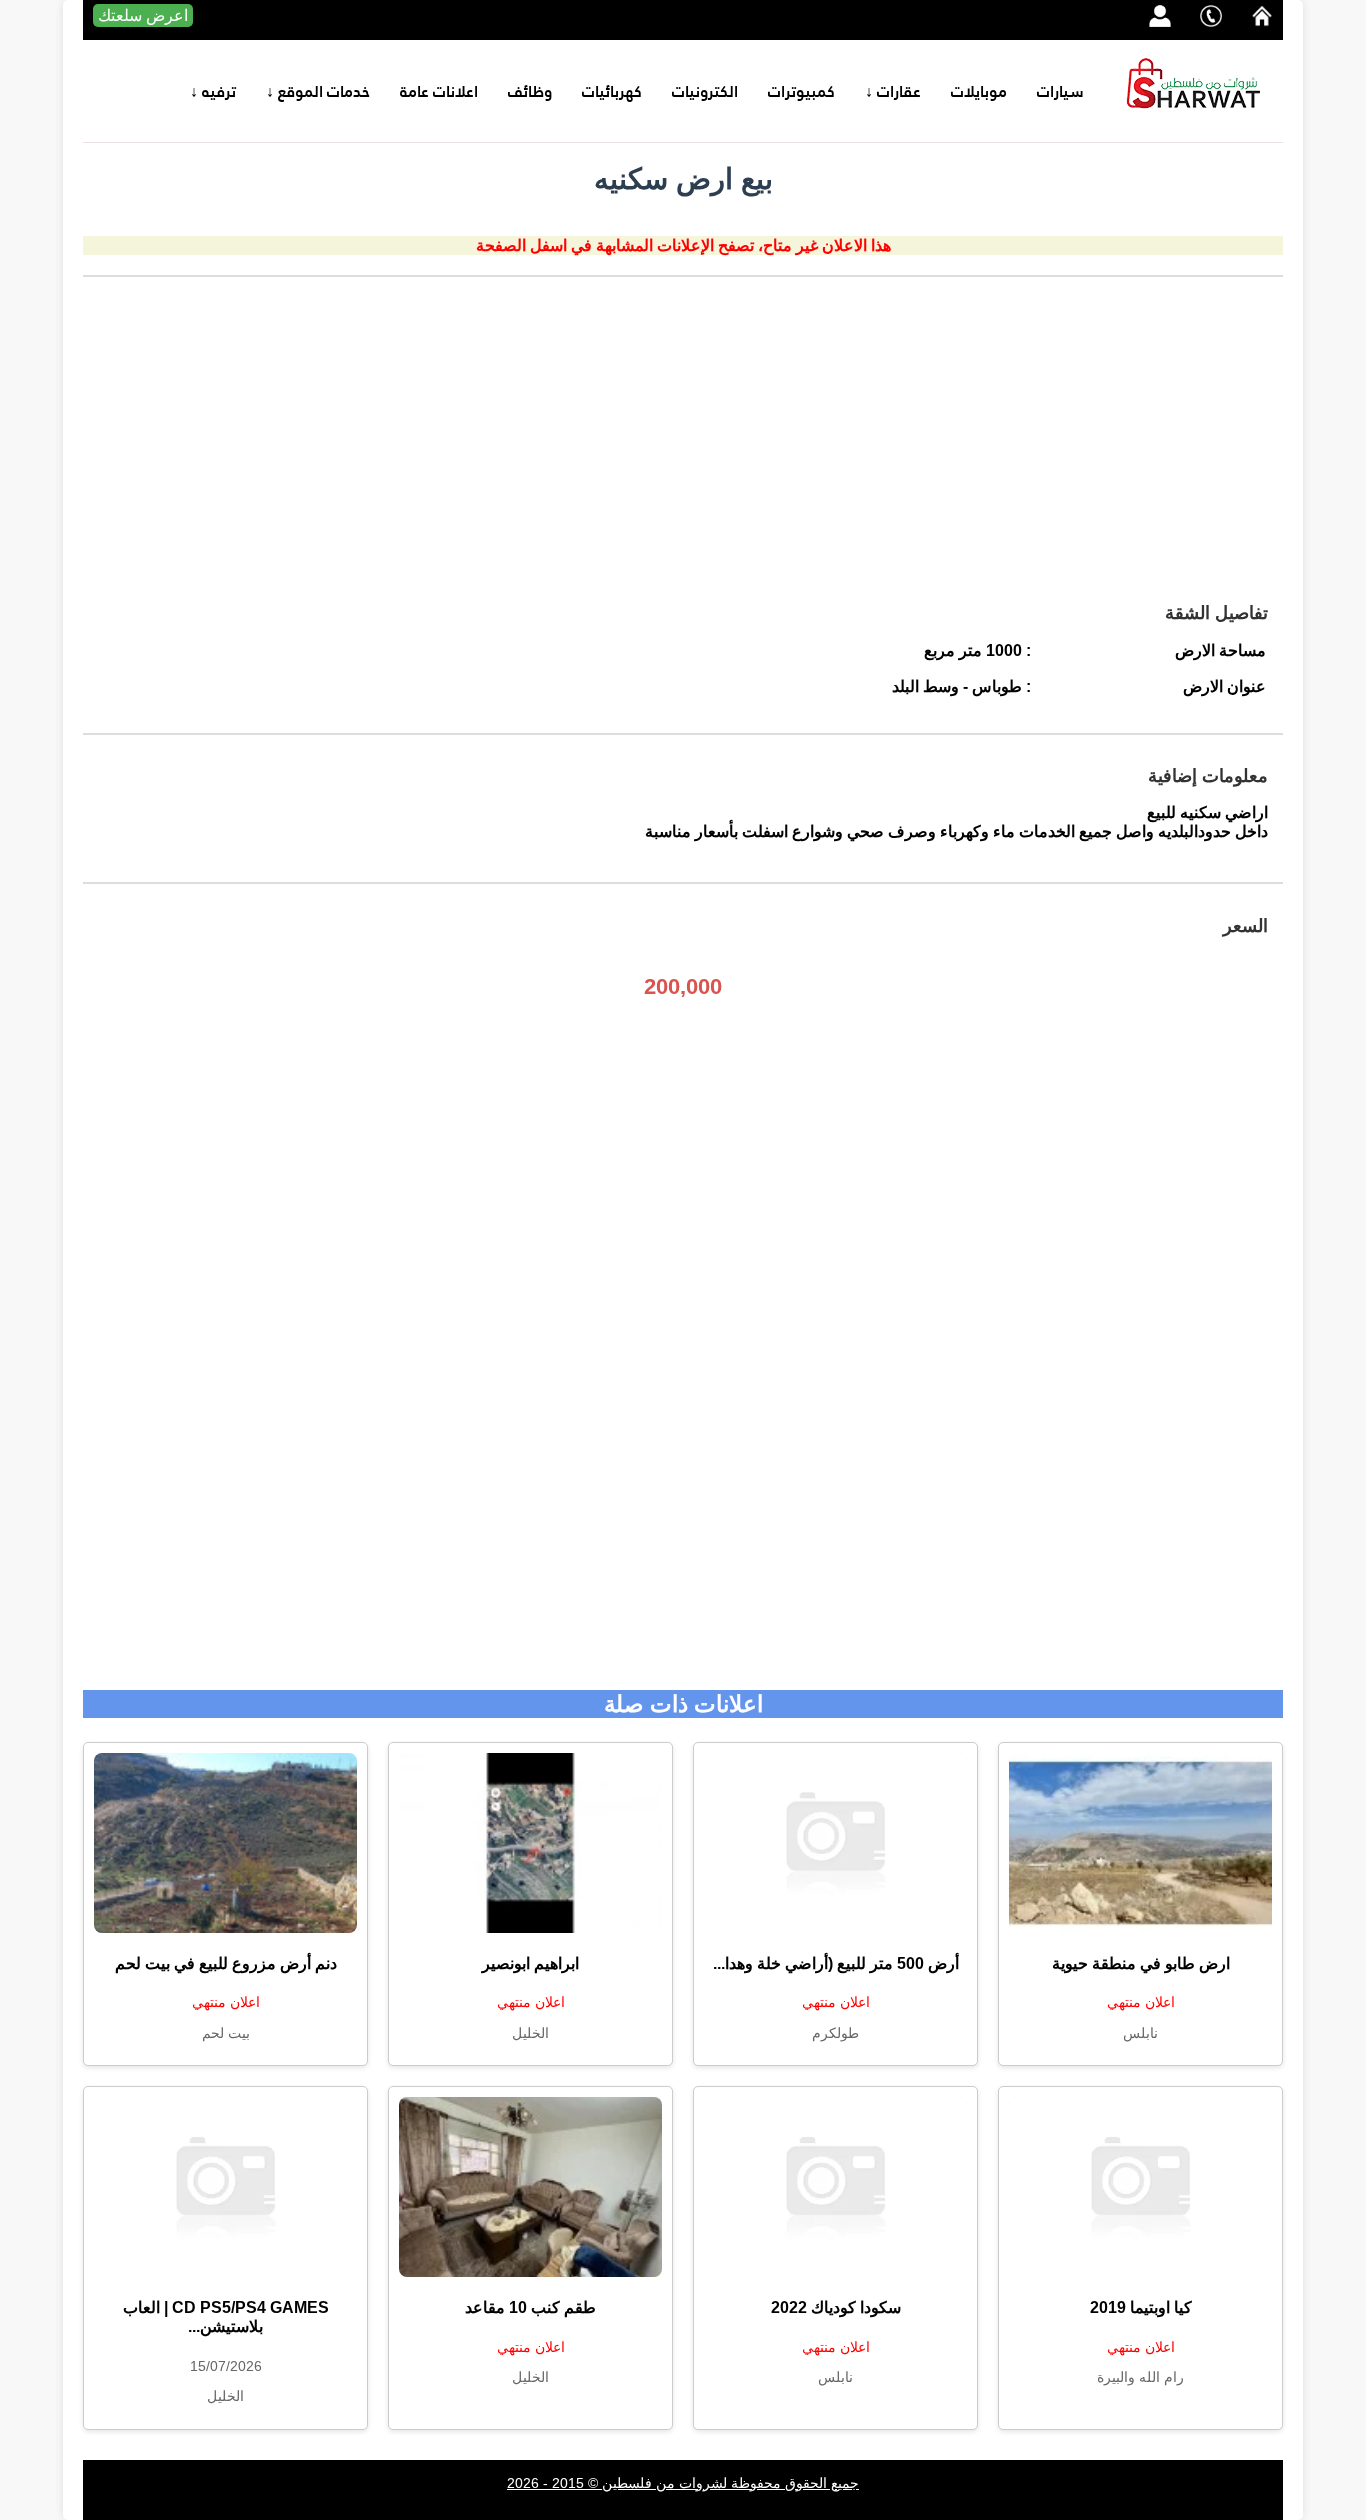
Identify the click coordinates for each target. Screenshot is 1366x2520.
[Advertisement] (683, 447)
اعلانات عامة (439, 91)
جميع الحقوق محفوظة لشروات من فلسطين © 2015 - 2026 (683, 2483)
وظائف (530, 91)
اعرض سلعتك (143, 15)
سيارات (1060, 91)
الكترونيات (705, 91)
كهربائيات (612, 91)
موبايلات (979, 91)
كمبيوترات (801, 91)
